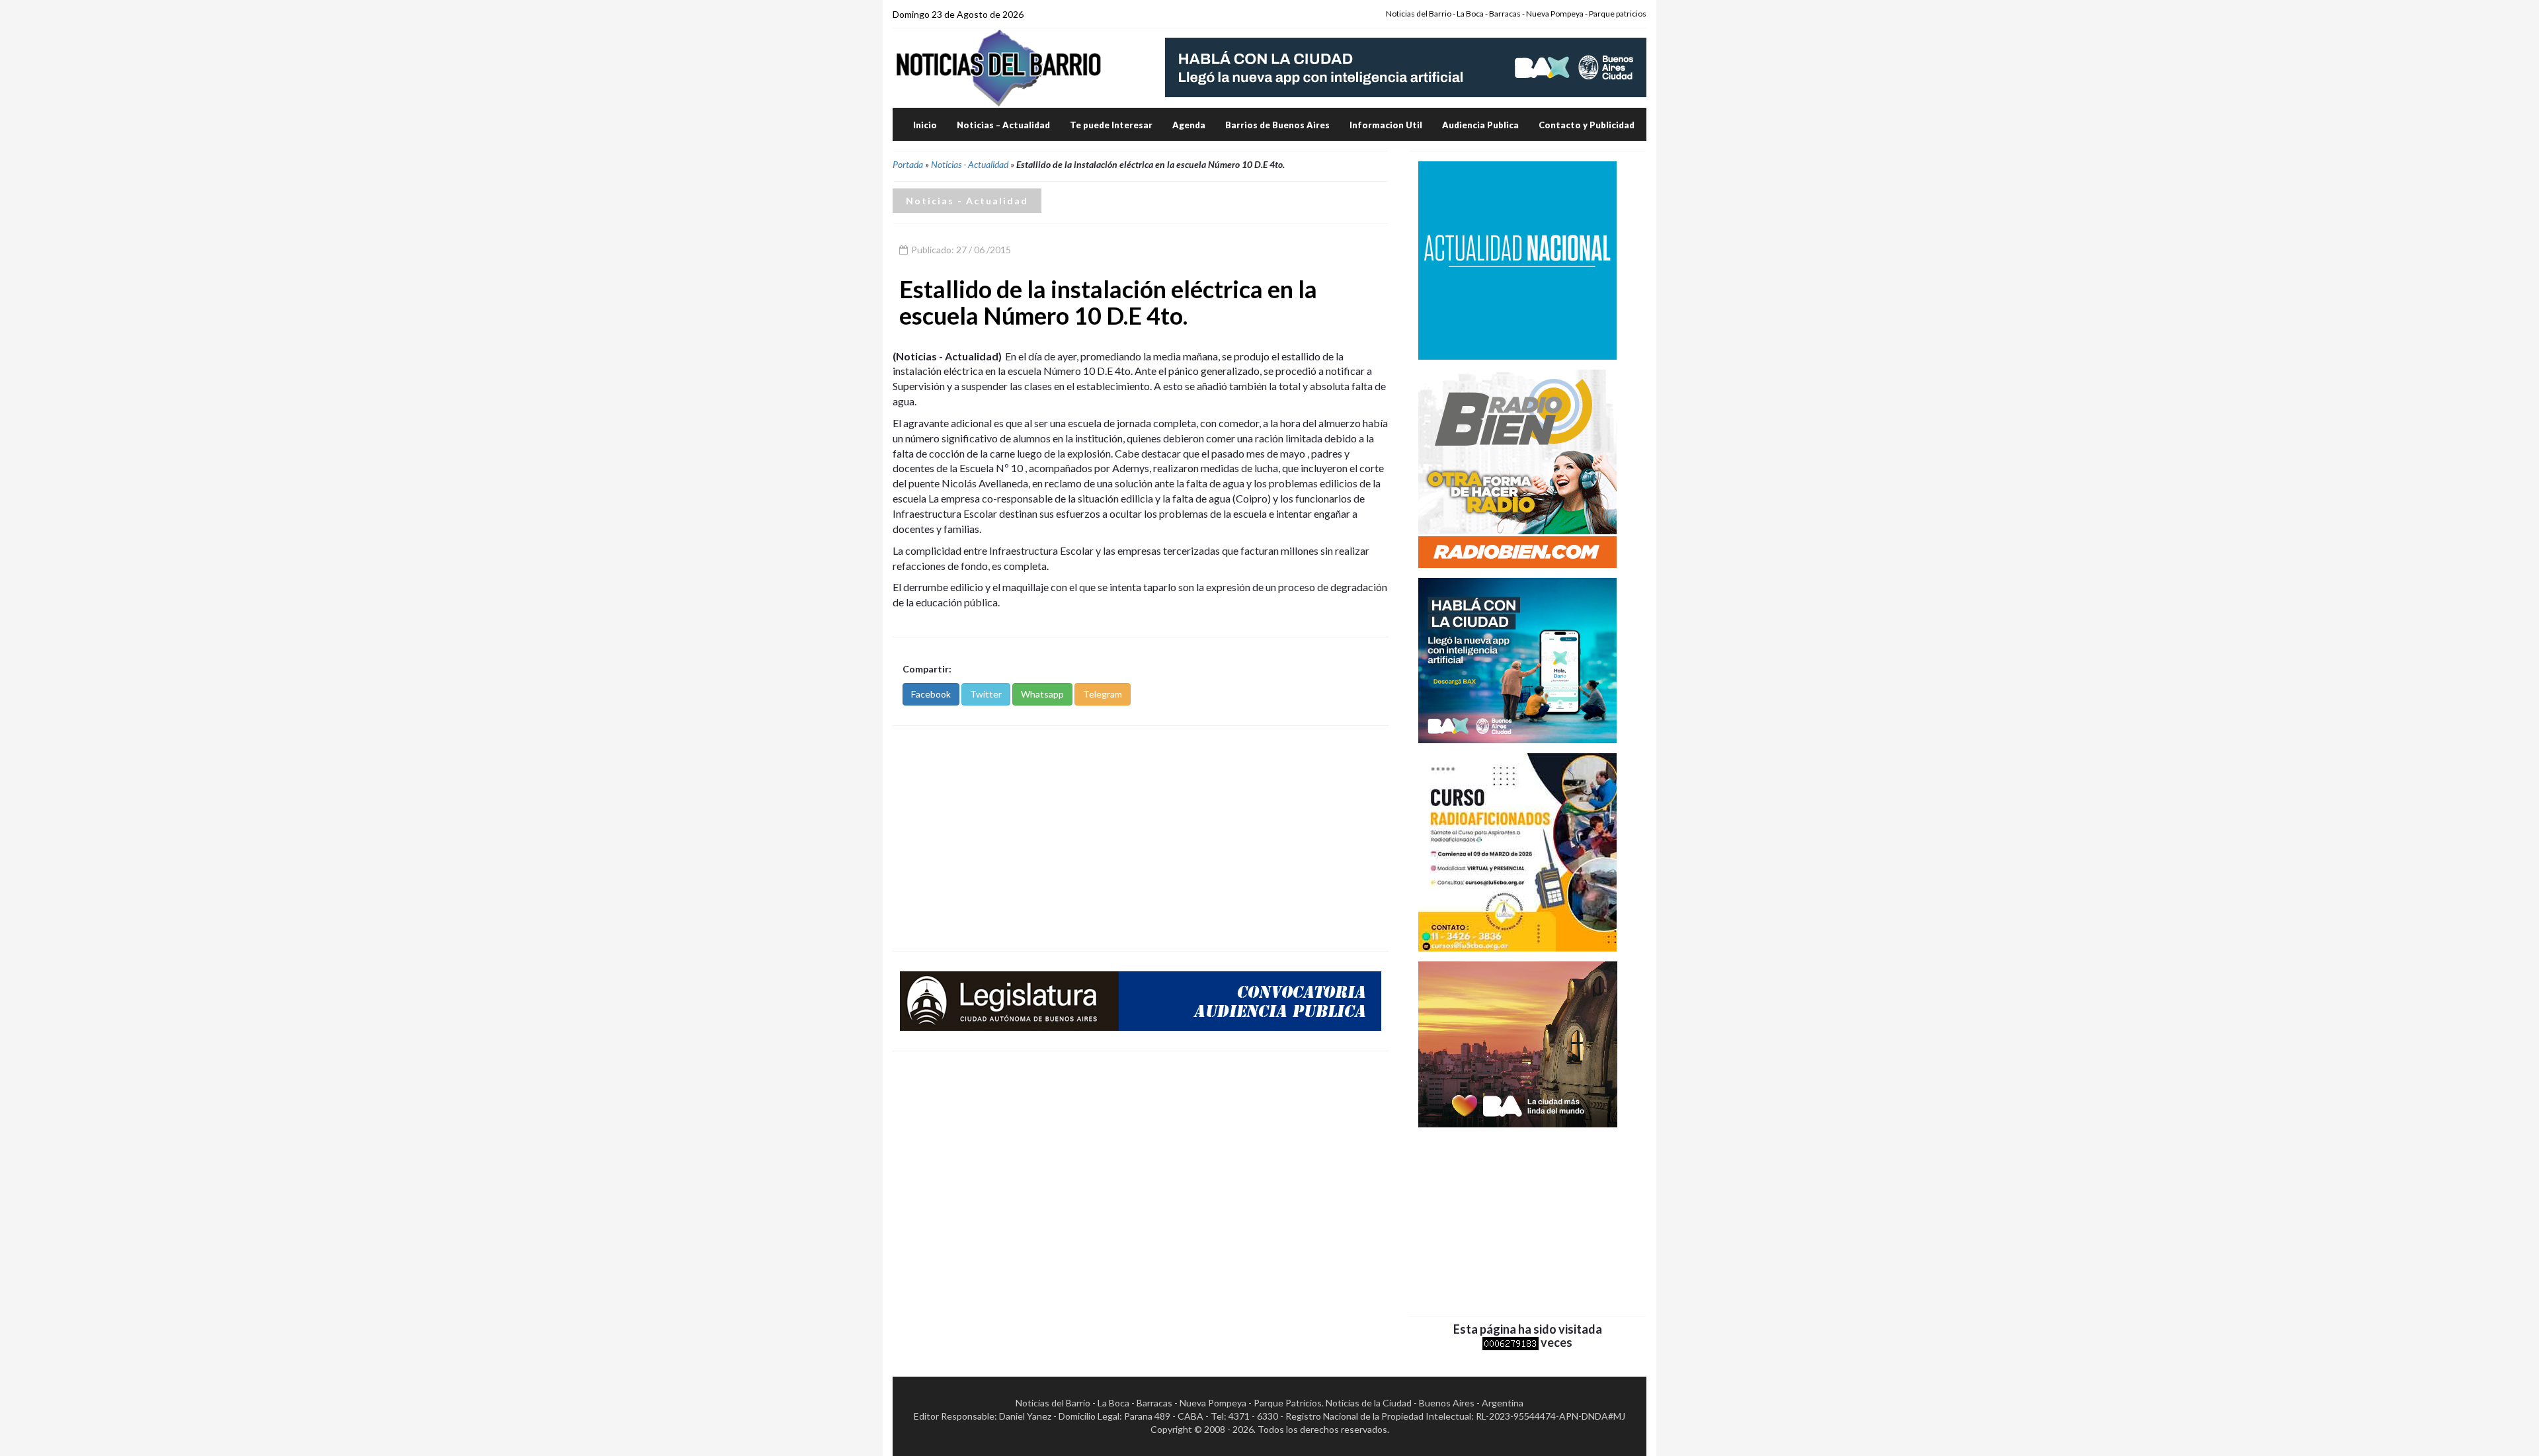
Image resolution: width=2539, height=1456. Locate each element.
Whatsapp (1042, 694)
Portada (908, 164)
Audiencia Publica (1480, 125)
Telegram (1103, 694)
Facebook (931, 694)
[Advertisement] (1141, 838)
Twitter (986, 694)
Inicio (925, 125)
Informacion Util (1386, 125)
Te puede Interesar (1111, 125)
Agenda (1189, 125)
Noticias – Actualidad (1003, 125)
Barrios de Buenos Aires (1277, 125)
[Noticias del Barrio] (998, 67)
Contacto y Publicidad (1587, 125)
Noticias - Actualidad (970, 164)
